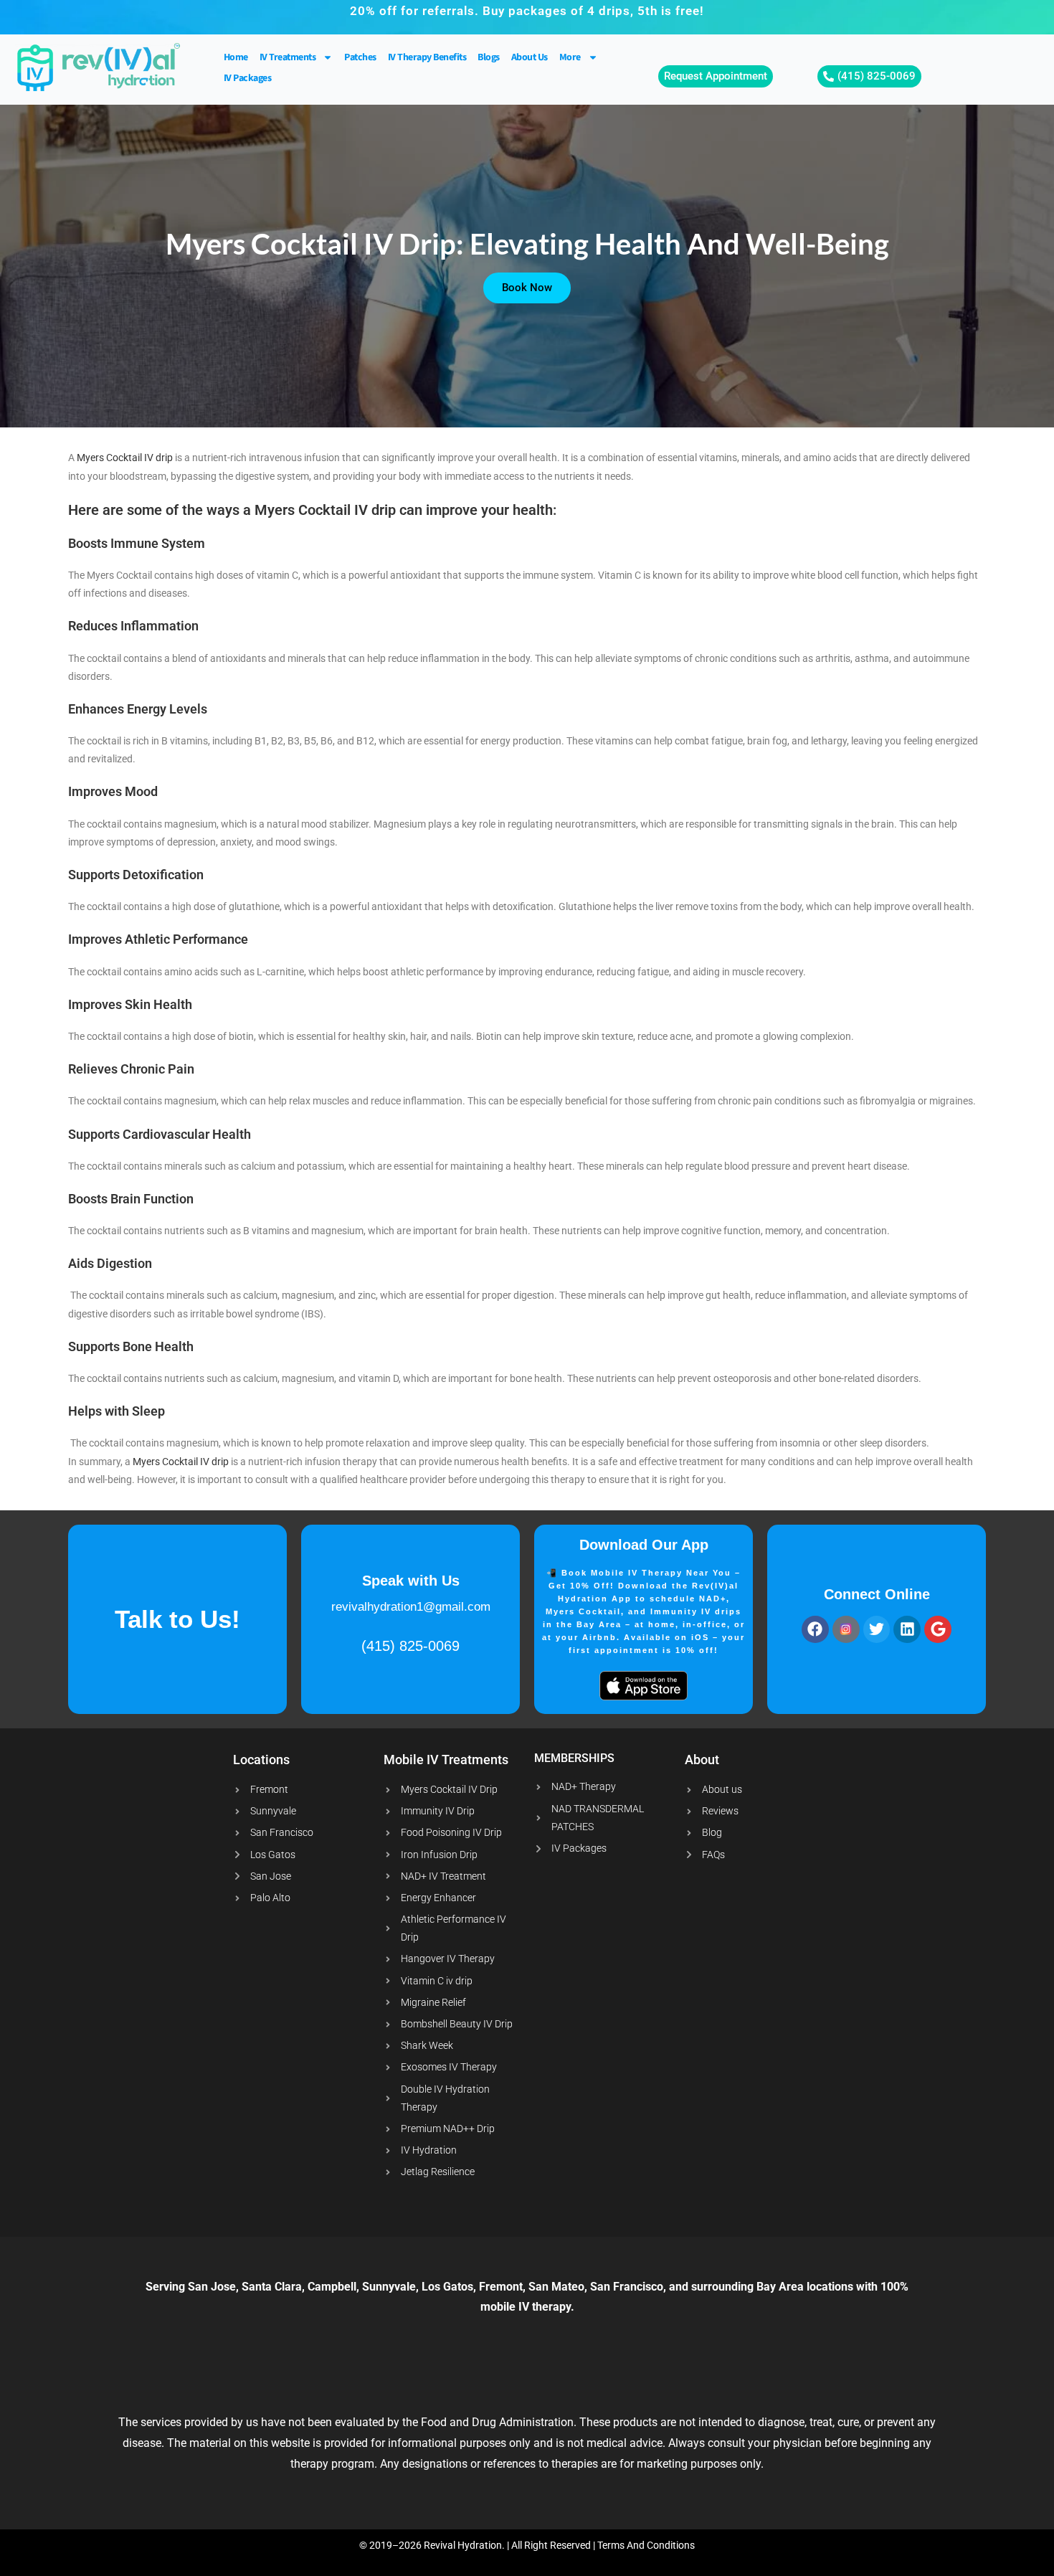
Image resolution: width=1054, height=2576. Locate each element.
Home (236, 57)
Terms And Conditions (646, 2545)
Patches (360, 57)
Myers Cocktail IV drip (125, 458)
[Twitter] (877, 1629)
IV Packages (248, 78)
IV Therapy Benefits (427, 57)
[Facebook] (815, 1629)
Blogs (489, 57)
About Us (530, 57)
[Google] (938, 1629)
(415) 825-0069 (410, 1646)
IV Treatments (288, 57)
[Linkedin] (907, 1629)
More (570, 57)
